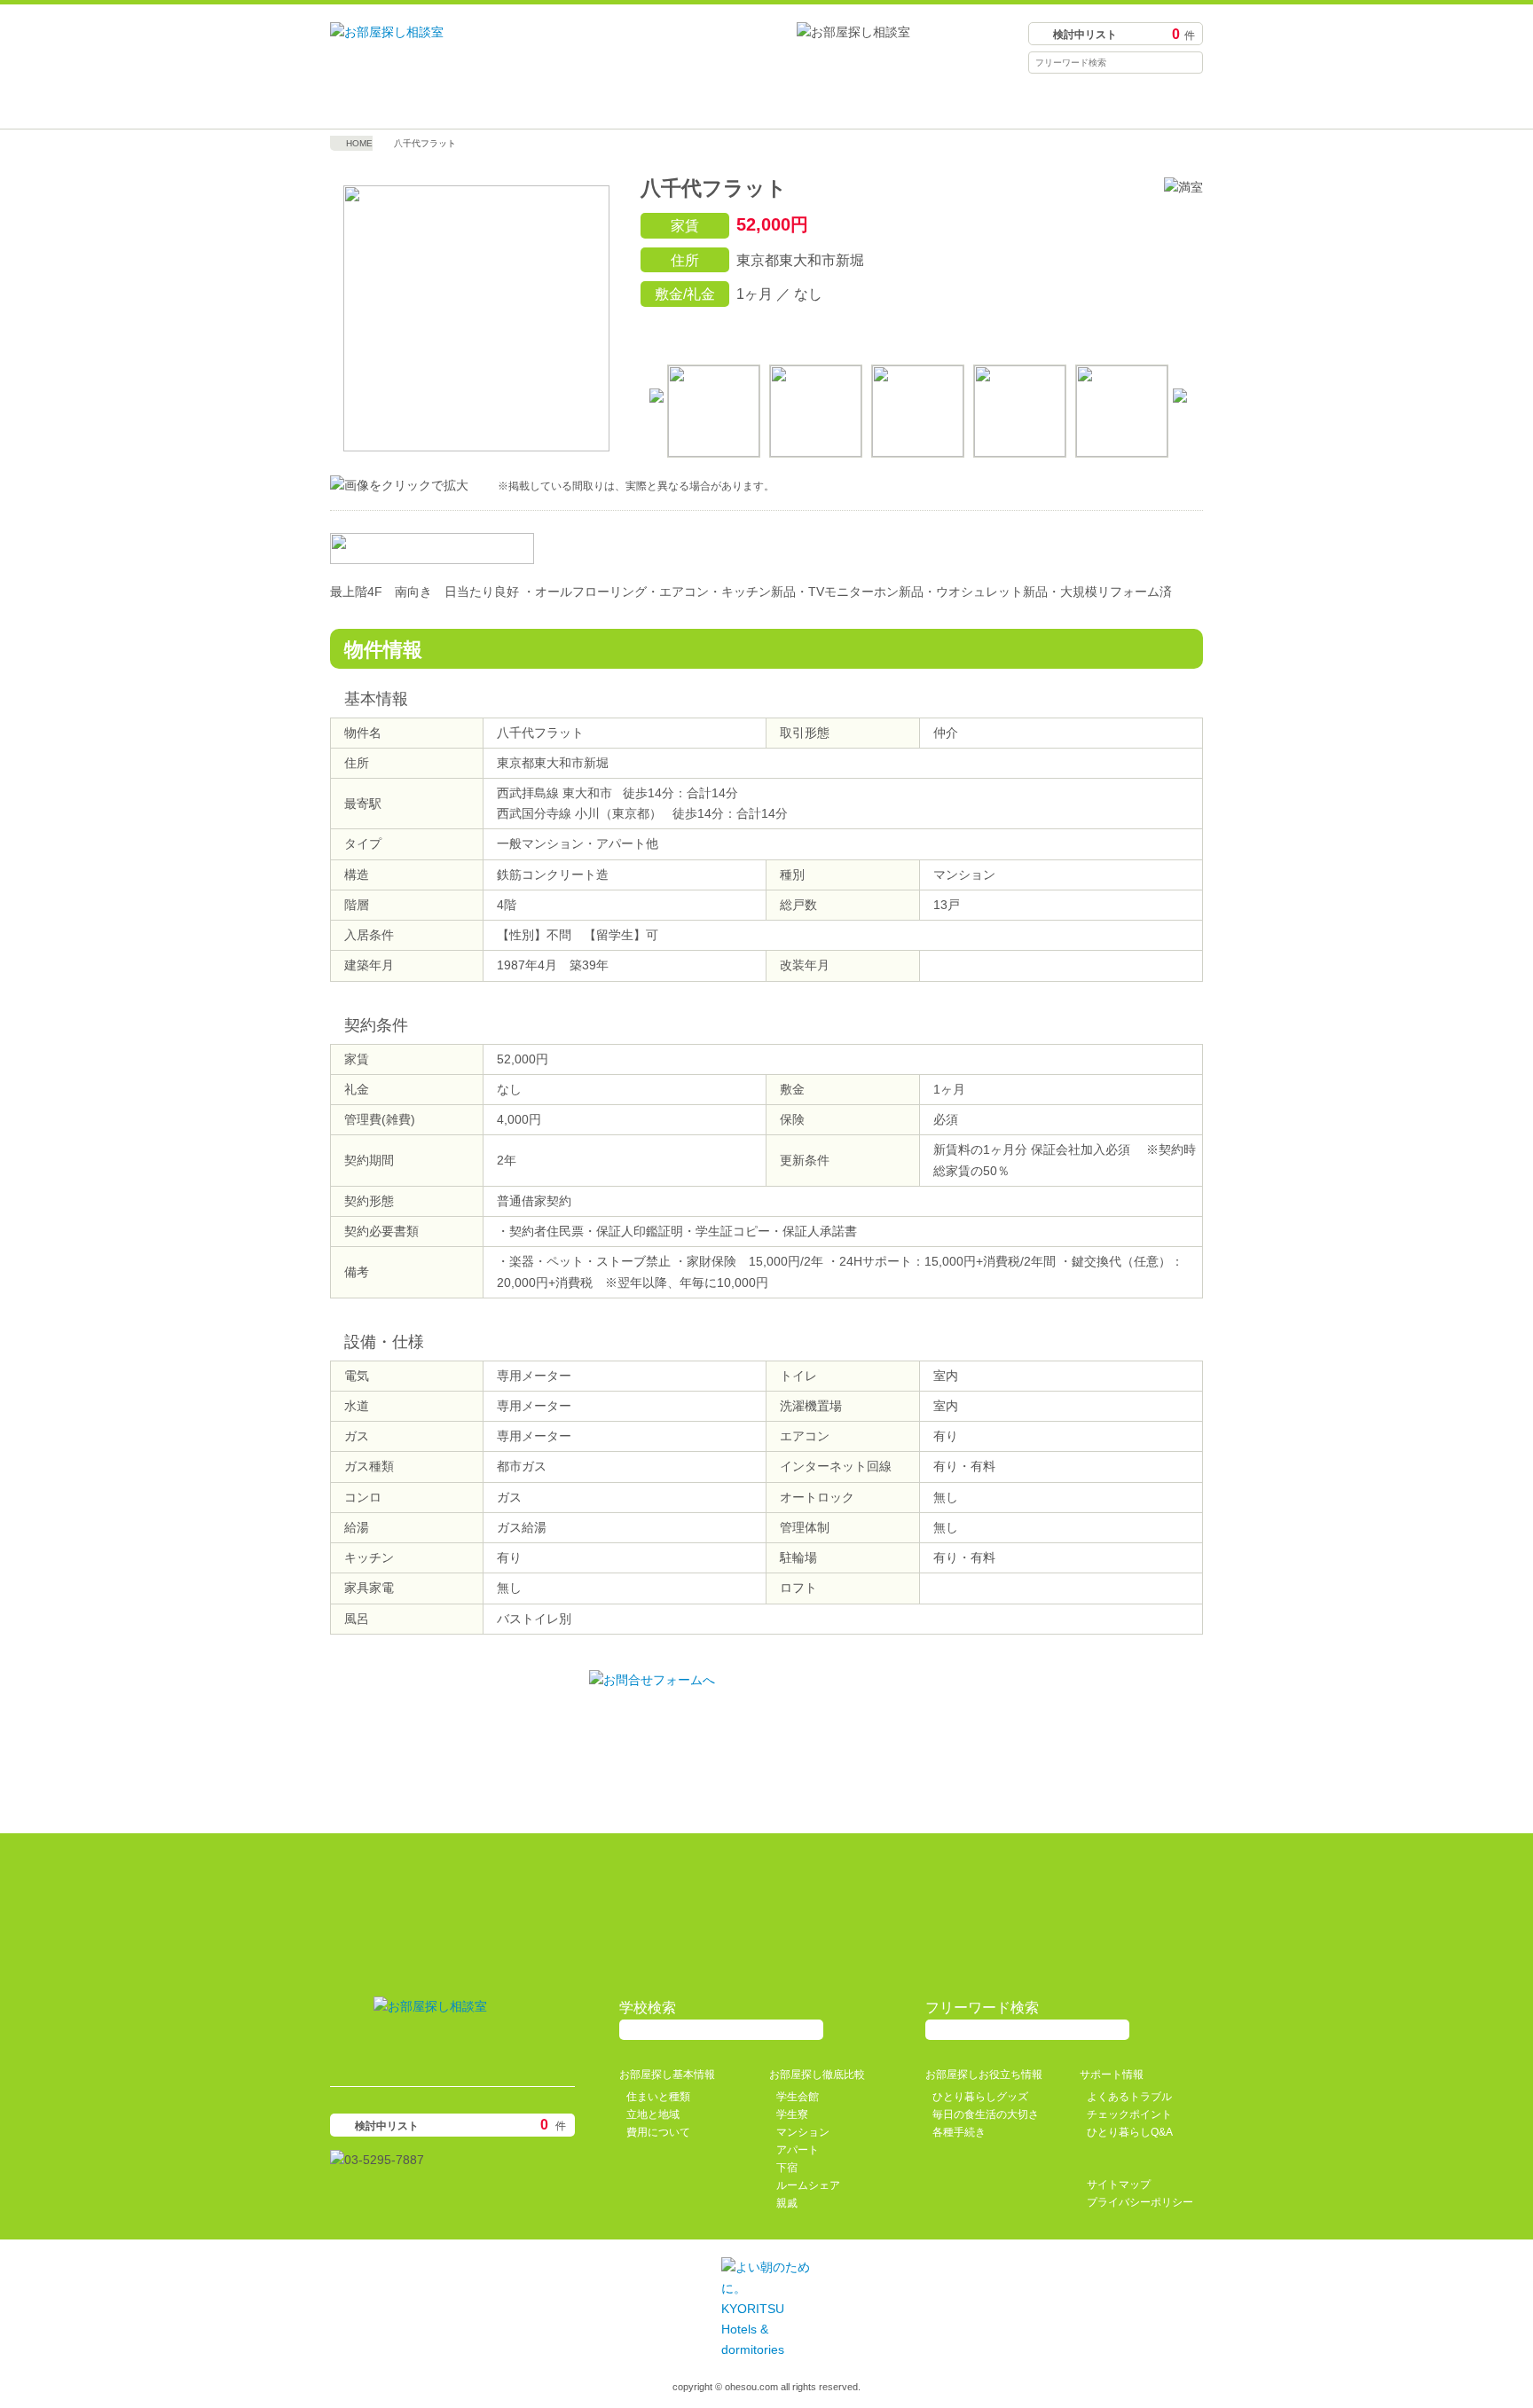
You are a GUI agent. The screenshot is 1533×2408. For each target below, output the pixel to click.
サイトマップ (1119, 2184)
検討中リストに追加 (1105, 331)
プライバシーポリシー (1140, 2202)
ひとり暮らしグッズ (980, 2097)
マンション (803, 2132)
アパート (798, 2150)
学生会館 (798, 2097)
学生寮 (792, 2114)
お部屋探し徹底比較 (657, 102)
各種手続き (959, 2132)
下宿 (787, 2168)
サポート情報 (1094, 102)
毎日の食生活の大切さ (986, 2114)
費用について (658, 2132)
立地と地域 (653, 2114)
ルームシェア (808, 2185)
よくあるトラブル (1129, 2097)
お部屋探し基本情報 (439, 102)
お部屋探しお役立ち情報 (876, 102)
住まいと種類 (658, 2097)
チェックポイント (1129, 2114)
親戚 (787, 2203)
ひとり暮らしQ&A (1130, 2132)
